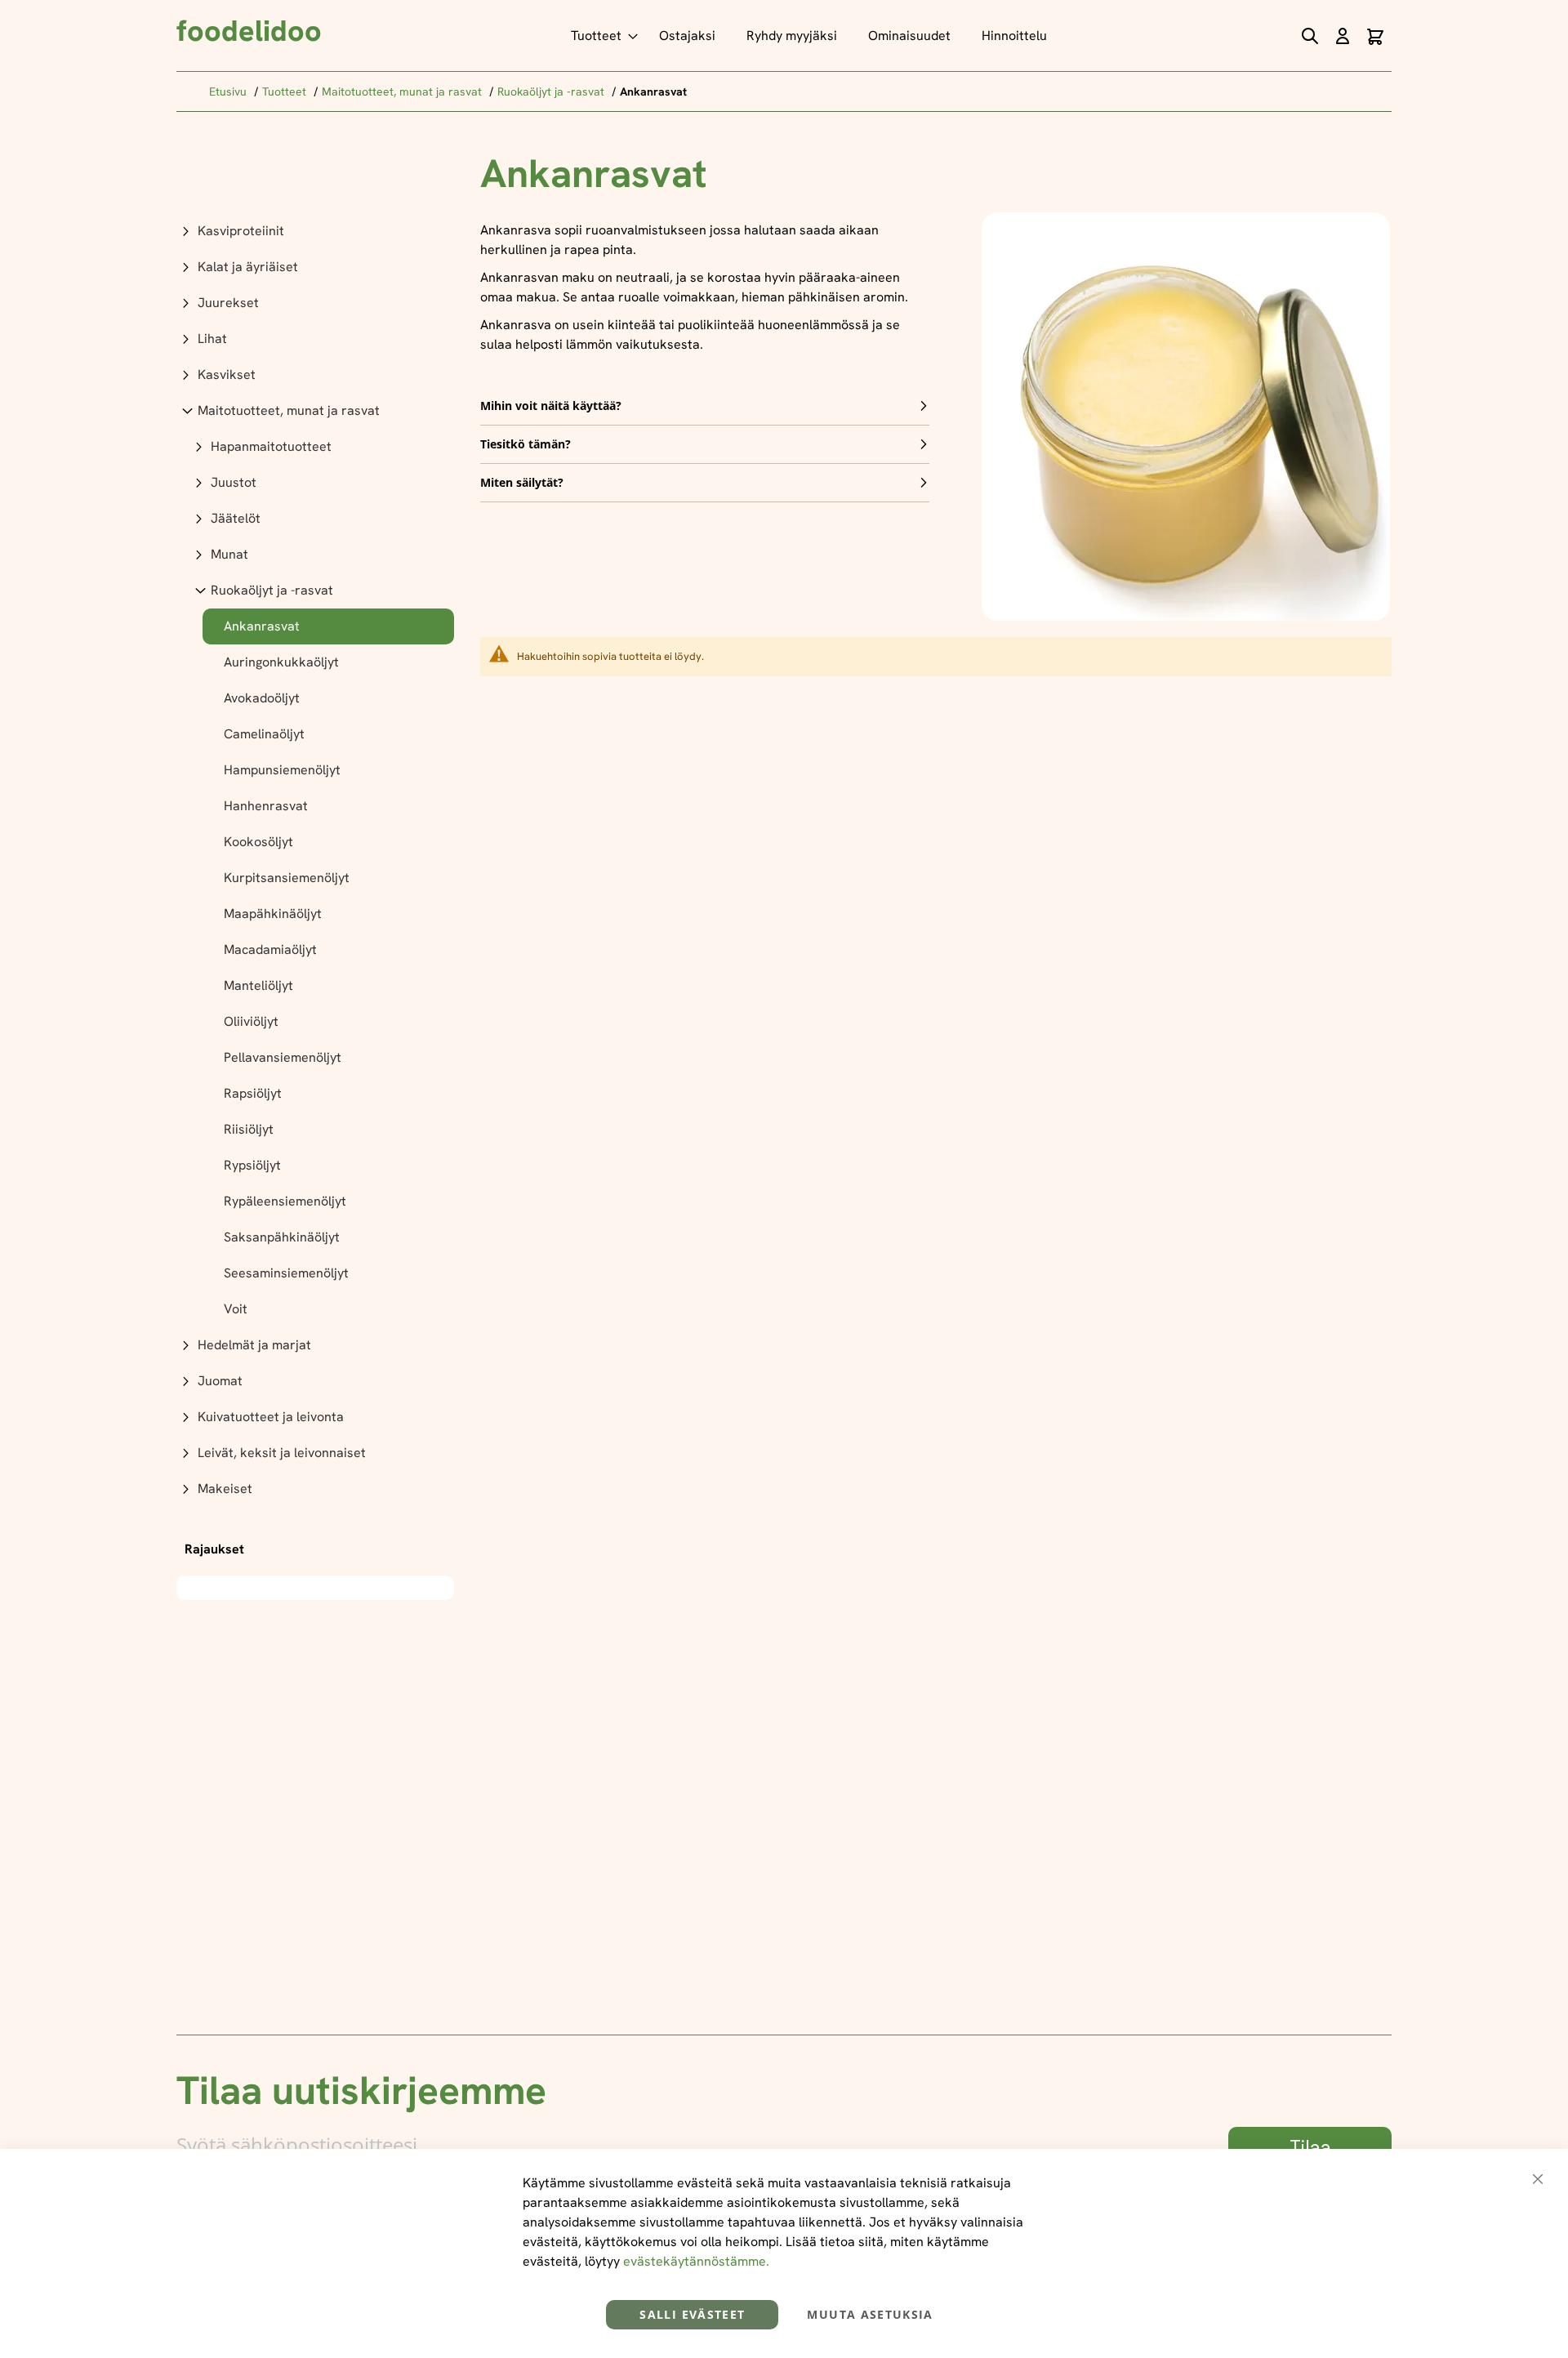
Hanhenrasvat (266, 806)
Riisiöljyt (249, 1129)
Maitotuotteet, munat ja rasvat (403, 91)
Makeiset (225, 1489)
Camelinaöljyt (264, 734)
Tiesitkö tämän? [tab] (526, 444)
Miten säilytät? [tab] (522, 482)
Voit (236, 1309)
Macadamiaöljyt (270, 949)
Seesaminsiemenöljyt (286, 1273)
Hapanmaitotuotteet (271, 446)
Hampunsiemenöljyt (282, 770)
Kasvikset (227, 374)
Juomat (220, 1381)
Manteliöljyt (258, 985)
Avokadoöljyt (262, 698)
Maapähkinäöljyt (273, 914)
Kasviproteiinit (241, 231)
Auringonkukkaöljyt (281, 662)
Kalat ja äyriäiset (248, 267)
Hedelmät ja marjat (254, 1345)
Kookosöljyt (258, 842)
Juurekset (228, 303)
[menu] (813, 36)
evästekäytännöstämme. (696, 2261)
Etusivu (229, 91)
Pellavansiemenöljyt (283, 1057)
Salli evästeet (692, 2314)
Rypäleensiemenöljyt (285, 1201)
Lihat (212, 339)
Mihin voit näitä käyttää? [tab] (551, 406)
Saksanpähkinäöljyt (282, 1237)
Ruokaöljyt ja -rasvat (552, 91)
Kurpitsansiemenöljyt (287, 878)
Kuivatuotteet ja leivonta (271, 1417)
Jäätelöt (236, 518)
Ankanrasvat (262, 626)
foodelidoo (249, 31)
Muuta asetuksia (870, 2314)
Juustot (234, 482)
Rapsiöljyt (253, 1093)
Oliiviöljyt (251, 1021)
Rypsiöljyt (252, 1165)
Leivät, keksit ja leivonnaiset (282, 1453)
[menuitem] (599, 36)
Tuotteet (286, 91)
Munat (229, 554)
